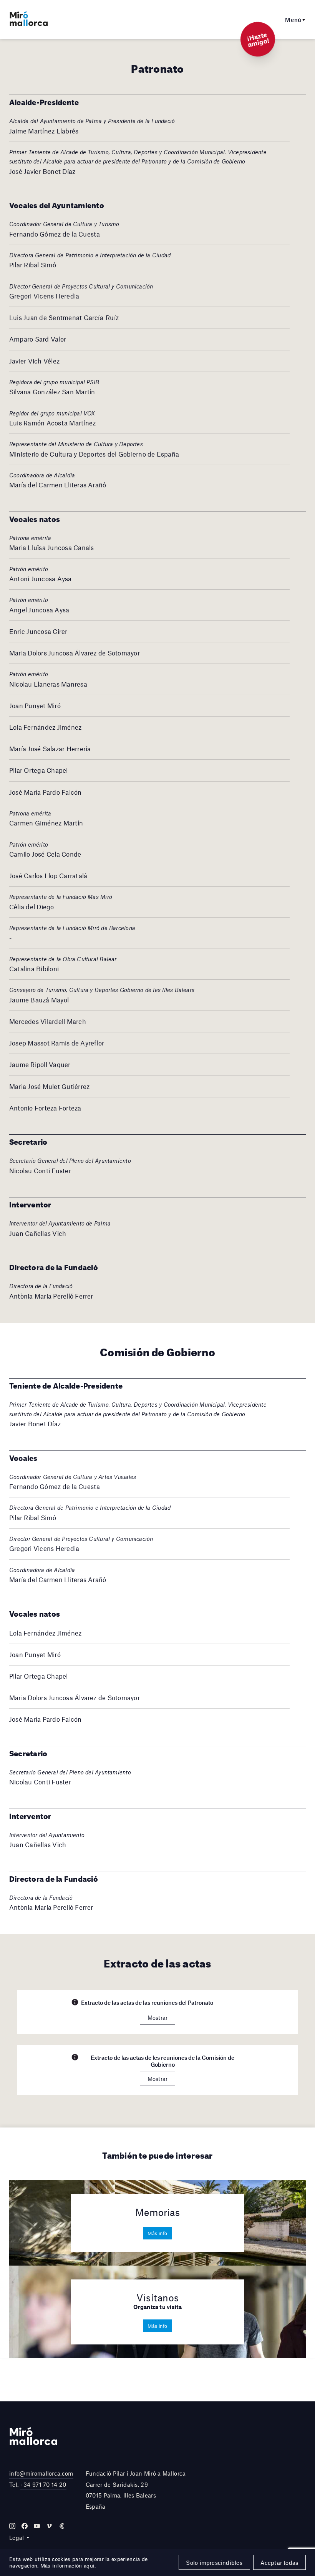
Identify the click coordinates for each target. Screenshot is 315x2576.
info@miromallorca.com (41, 2473)
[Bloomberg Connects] (61, 2526)
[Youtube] (37, 2526)
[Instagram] (12, 2526)
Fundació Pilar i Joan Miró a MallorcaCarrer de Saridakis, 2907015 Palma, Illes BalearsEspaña (136, 2490)
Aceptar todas (279, 2563)
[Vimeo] (49, 2526)
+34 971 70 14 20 (43, 2484)
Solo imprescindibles (214, 2563)
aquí (89, 2566)
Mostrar (158, 2017)
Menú (293, 20)
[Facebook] (25, 2526)
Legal (17, 2538)
